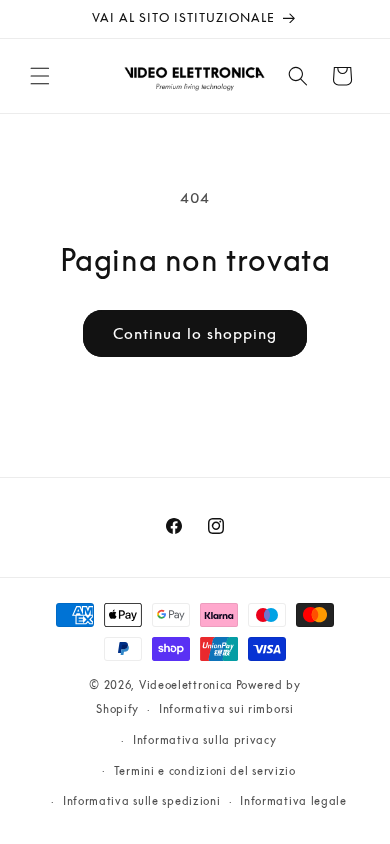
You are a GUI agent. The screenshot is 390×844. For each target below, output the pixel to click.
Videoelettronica (186, 684)
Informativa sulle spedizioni (142, 800)
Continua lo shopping (195, 333)
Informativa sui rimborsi (226, 708)
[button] (40, 76)
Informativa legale (293, 800)
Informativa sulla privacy (205, 739)
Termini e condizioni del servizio (205, 770)
